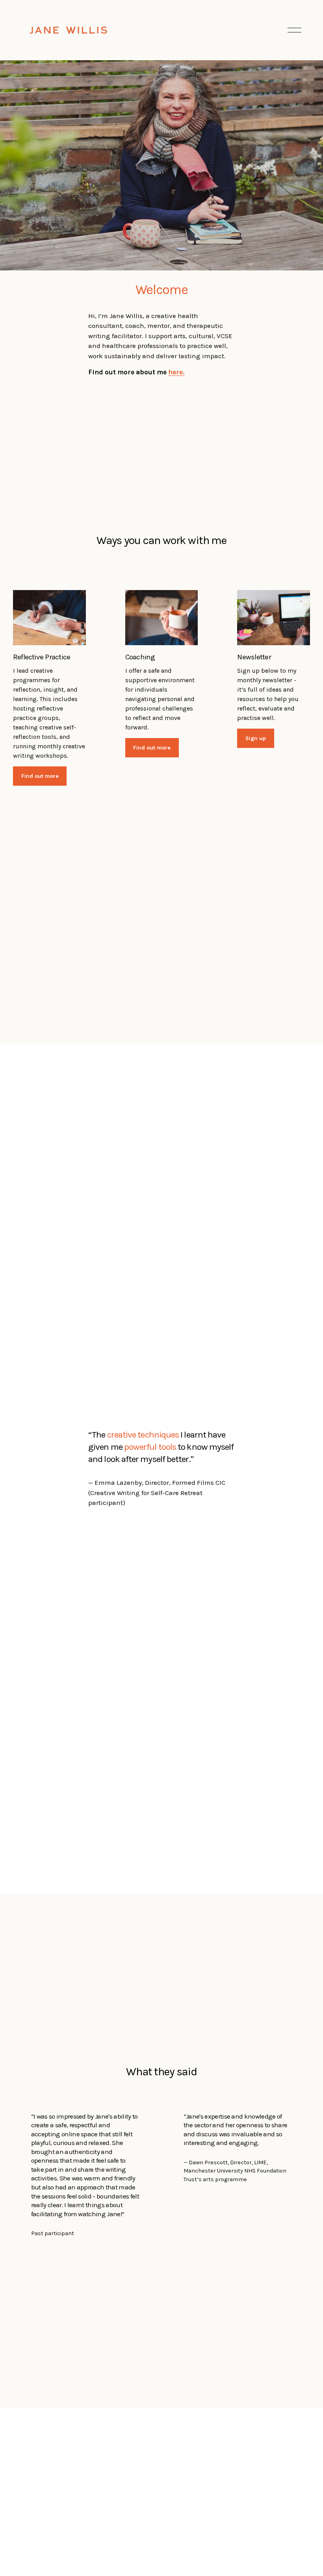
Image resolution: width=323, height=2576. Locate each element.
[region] (161, 2175)
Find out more (40, 776)
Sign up (256, 738)
